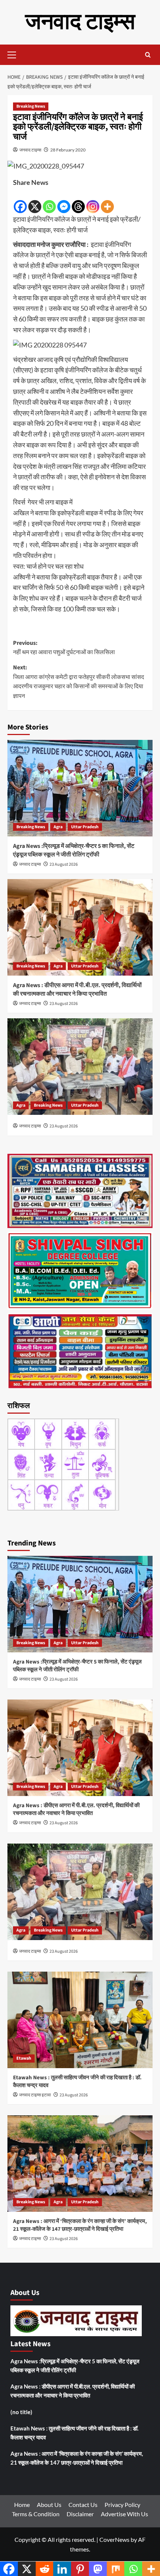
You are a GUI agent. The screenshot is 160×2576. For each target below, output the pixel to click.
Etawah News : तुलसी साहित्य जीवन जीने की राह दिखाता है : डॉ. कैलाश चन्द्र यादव (74, 2433)
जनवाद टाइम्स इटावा (35, 2095)
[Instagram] (93, 201)
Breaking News (31, 106)
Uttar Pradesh (85, 827)
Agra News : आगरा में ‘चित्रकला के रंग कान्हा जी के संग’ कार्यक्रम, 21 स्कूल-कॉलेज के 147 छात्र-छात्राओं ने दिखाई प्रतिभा (80, 2225)
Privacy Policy (122, 2505)
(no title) (21, 2412)
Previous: (64, 648)
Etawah (24, 2058)
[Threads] (78, 201)
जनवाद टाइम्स (80, 22)
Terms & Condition (36, 2514)
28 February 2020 (68, 150)
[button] (15, 54)
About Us (49, 2505)
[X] (35, 201)
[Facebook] (20, 201)
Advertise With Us (124, 2514)
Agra (58, 827)
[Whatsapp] (49, 201)
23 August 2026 (64, 864)
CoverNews (114, 2539)
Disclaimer (80, 2514)
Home (22, 2505)
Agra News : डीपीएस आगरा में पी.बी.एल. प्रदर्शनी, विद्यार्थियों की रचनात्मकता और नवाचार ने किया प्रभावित (77, 989)
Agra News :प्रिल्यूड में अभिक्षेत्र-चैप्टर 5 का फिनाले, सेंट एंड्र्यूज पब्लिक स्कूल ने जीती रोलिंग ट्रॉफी (74, 850)
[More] (107, 201)
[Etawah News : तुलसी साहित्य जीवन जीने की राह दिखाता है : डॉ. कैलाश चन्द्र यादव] (80, 2020)
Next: (79, 682)
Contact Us (83, 2505)
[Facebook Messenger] (64, 201)
